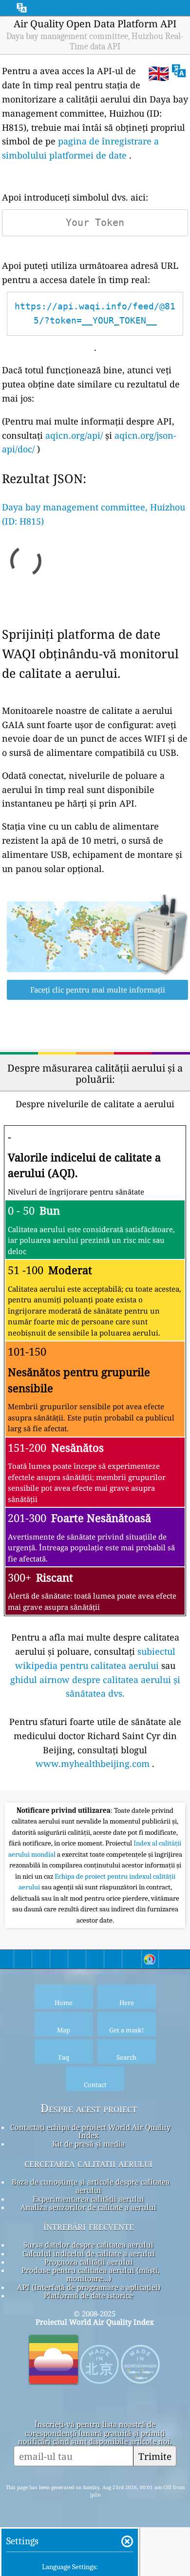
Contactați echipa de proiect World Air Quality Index (90, 2131)
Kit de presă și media (88, 2144)
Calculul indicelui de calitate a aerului (89, 2253)
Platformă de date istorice (88, 2295)
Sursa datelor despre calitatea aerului (88, 2245)
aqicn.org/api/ (74, 435)
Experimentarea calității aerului (88, 2199)
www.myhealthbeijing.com (93, 1764)
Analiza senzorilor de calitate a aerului (88, 2207)
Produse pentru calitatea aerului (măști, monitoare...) (91, 2274)
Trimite (155, 2456)
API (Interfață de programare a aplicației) (89, 2287)
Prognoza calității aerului (89, 2262)
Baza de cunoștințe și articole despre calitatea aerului (91, 2186)
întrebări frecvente (89, 2226)
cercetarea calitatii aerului (88, 2163)
